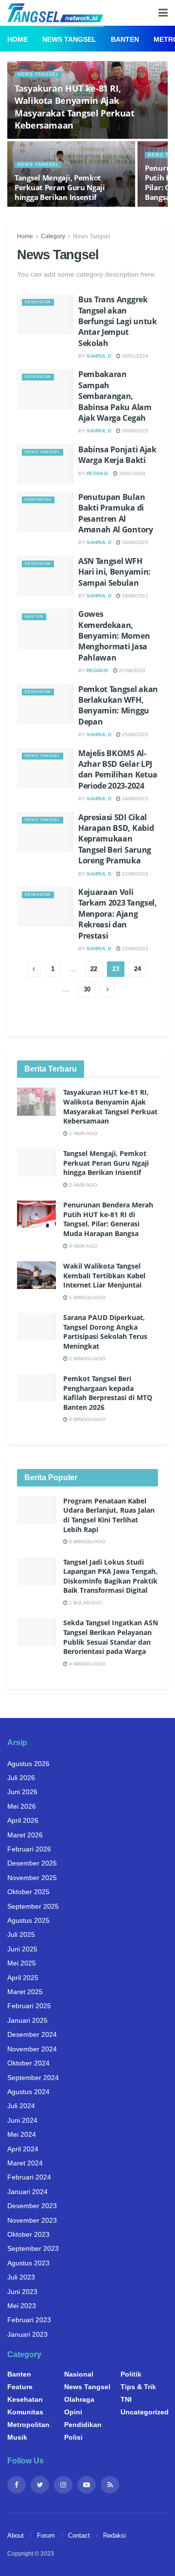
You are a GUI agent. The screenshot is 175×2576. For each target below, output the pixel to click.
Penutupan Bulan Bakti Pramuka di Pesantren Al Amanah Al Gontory (116, 513)
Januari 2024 (27, 2192)
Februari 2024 (29, 2177)
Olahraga (79, 2399)
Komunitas (38, 500)
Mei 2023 (22, 2306)
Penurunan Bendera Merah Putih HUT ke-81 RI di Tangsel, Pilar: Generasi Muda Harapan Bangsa (108, 1219)
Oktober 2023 (28, 2234)
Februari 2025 (29, 2006)
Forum (46, 2535)
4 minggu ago (87, 1419)
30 (87, 989)
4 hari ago (82, 1246)
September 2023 (33, 2248)
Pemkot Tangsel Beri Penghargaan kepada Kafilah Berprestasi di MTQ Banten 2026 (108, 1393)
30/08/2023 (134, 431)
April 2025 (23, 1978)
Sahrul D (99, 356)
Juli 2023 (21, 2277)
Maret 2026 (25, 1835)
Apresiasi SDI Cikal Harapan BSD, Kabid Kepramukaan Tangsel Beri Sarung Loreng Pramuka (116, 839)
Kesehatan (38, 302)
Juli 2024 (21, 2106)
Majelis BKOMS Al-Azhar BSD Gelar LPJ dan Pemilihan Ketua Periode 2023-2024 (118, 769)
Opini (73, 2412)
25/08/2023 (134, 735)
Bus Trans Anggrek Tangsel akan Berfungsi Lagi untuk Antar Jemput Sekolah (118, 321)
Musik (17, 2437)
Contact (79, 2535)
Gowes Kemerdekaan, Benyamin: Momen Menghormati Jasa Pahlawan (114, 636)
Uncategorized (145, 2412)
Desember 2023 (32, 2206)
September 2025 (33, 1906)
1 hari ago (82, 1133)
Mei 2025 (22, 1963)
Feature (20, 2387)
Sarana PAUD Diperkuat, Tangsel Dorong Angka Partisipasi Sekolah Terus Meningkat (105, 1332)
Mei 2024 (22, 2134)
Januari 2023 (27, 2334)
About (16, 2535)
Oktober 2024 (28, 2063)
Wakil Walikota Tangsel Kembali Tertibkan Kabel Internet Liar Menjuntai (104, 1275)
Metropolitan (28, 2425)
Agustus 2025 (28, 1920)
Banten (125, 39)
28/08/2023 (134, 596)
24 (138, 969)
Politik (131, 2374)
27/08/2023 (131, 670)
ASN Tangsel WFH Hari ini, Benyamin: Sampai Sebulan (114, 572)
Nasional (79, 2374)
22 (94, 969)
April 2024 (23, 2149)
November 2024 (32, 2049)
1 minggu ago (87, 1297)
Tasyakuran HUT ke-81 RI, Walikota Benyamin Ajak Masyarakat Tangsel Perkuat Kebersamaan (75, 107)
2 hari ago (82, 1185)
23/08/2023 (134, 874)
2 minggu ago (87, 1359)
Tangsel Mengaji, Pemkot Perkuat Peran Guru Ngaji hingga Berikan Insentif (60, 187)
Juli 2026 (21, 1778)
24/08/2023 (134, 799)
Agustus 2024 (28, 2092)
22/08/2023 (134, 949)
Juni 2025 (22, 1949)
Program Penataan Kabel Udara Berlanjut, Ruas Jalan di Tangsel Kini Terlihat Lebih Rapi (109, 1515)
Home (17, 39)
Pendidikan (83, 2425)
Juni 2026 (22, 1792)
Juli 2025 (21, 1934)
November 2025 (32, 1878)
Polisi (73, 2437)
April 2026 (23, 1820)
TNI (126, 2399)
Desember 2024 (32, 2034)
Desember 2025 (32, 1863)
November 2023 (32, 2220)
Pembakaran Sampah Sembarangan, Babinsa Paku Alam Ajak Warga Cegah (115, 396)
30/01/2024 (134, 356)
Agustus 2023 (28, 2263)
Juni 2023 (22, 2292)
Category (53, 236)
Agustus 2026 (28, 1764)
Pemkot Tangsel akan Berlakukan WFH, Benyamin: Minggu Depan (118, 705)
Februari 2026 (29, 1849)
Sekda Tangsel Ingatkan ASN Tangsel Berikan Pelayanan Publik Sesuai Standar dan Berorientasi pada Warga (111, 1637)
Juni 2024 (22, 2120)
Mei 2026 (22, 1806)
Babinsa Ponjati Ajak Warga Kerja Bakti (117, 455)
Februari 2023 (29, 2320)
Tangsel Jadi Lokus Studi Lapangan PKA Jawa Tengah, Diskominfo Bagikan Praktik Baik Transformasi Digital (110, 1576)
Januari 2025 (27, 2020)
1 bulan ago (85, 1603)
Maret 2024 (25, 2163)
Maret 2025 (25, 1992)
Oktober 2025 (28, 1892)
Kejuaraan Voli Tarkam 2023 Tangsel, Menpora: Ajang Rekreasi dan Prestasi (118, 914)
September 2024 (33, 2078)
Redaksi (97, 473)
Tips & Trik (138, 2387)
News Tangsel (69, 39)
